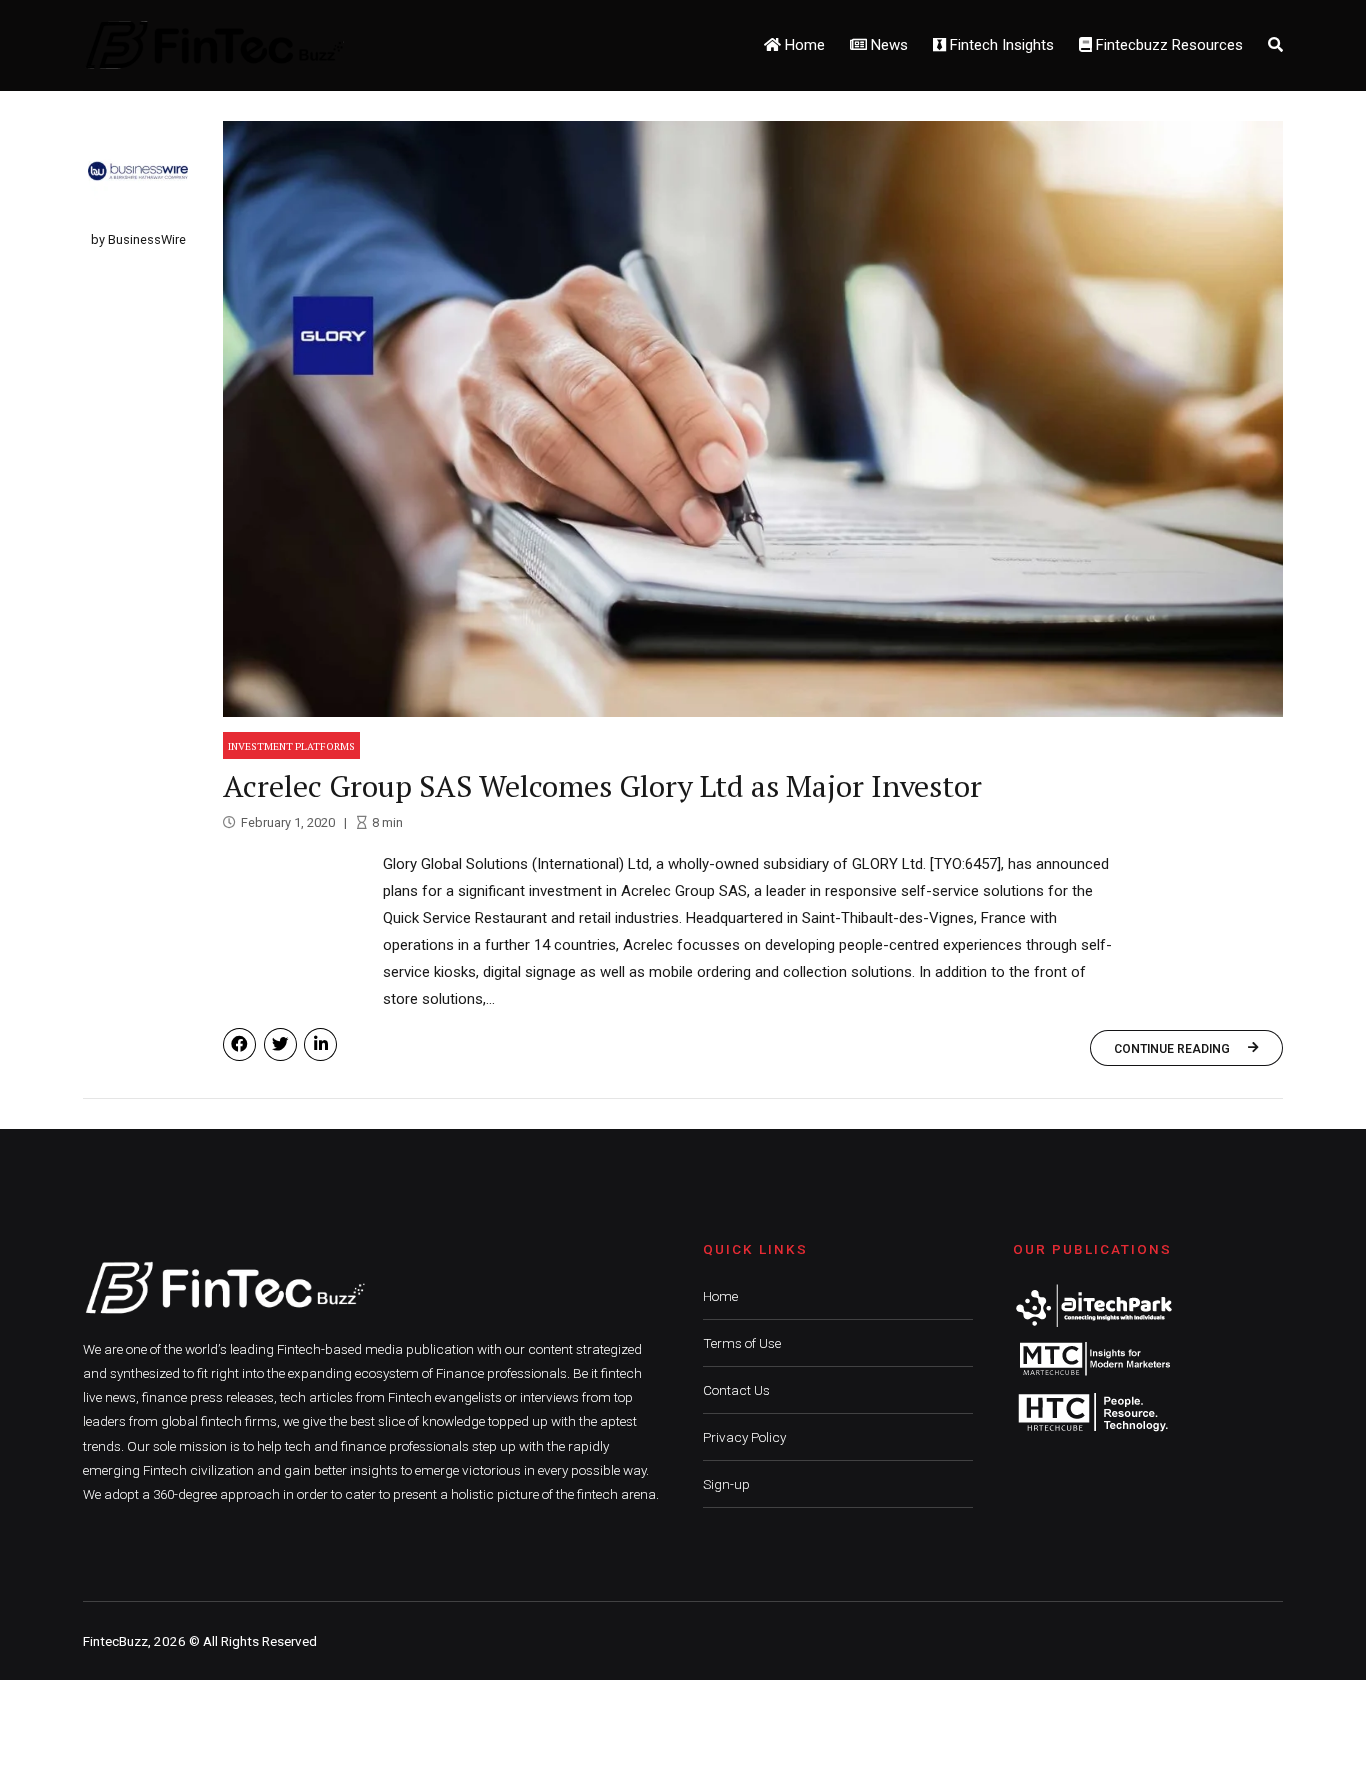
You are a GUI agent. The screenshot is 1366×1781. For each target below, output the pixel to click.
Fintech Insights (1000, 45)
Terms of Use (742, 1343)
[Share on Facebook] (239, 1044)
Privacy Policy (744, 1437)
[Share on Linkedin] (320, 1044)
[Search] (1275, 45)
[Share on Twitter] (280, 1044)
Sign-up (726, 1484)
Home (803, 45)
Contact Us (736, 1390)
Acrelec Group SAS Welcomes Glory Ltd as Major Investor (602, 786)
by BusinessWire (138, 239)
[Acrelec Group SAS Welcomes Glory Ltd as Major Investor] (753, 419)
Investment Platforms (291, 746)
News (887, 45)
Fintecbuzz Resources (1167, 45)
